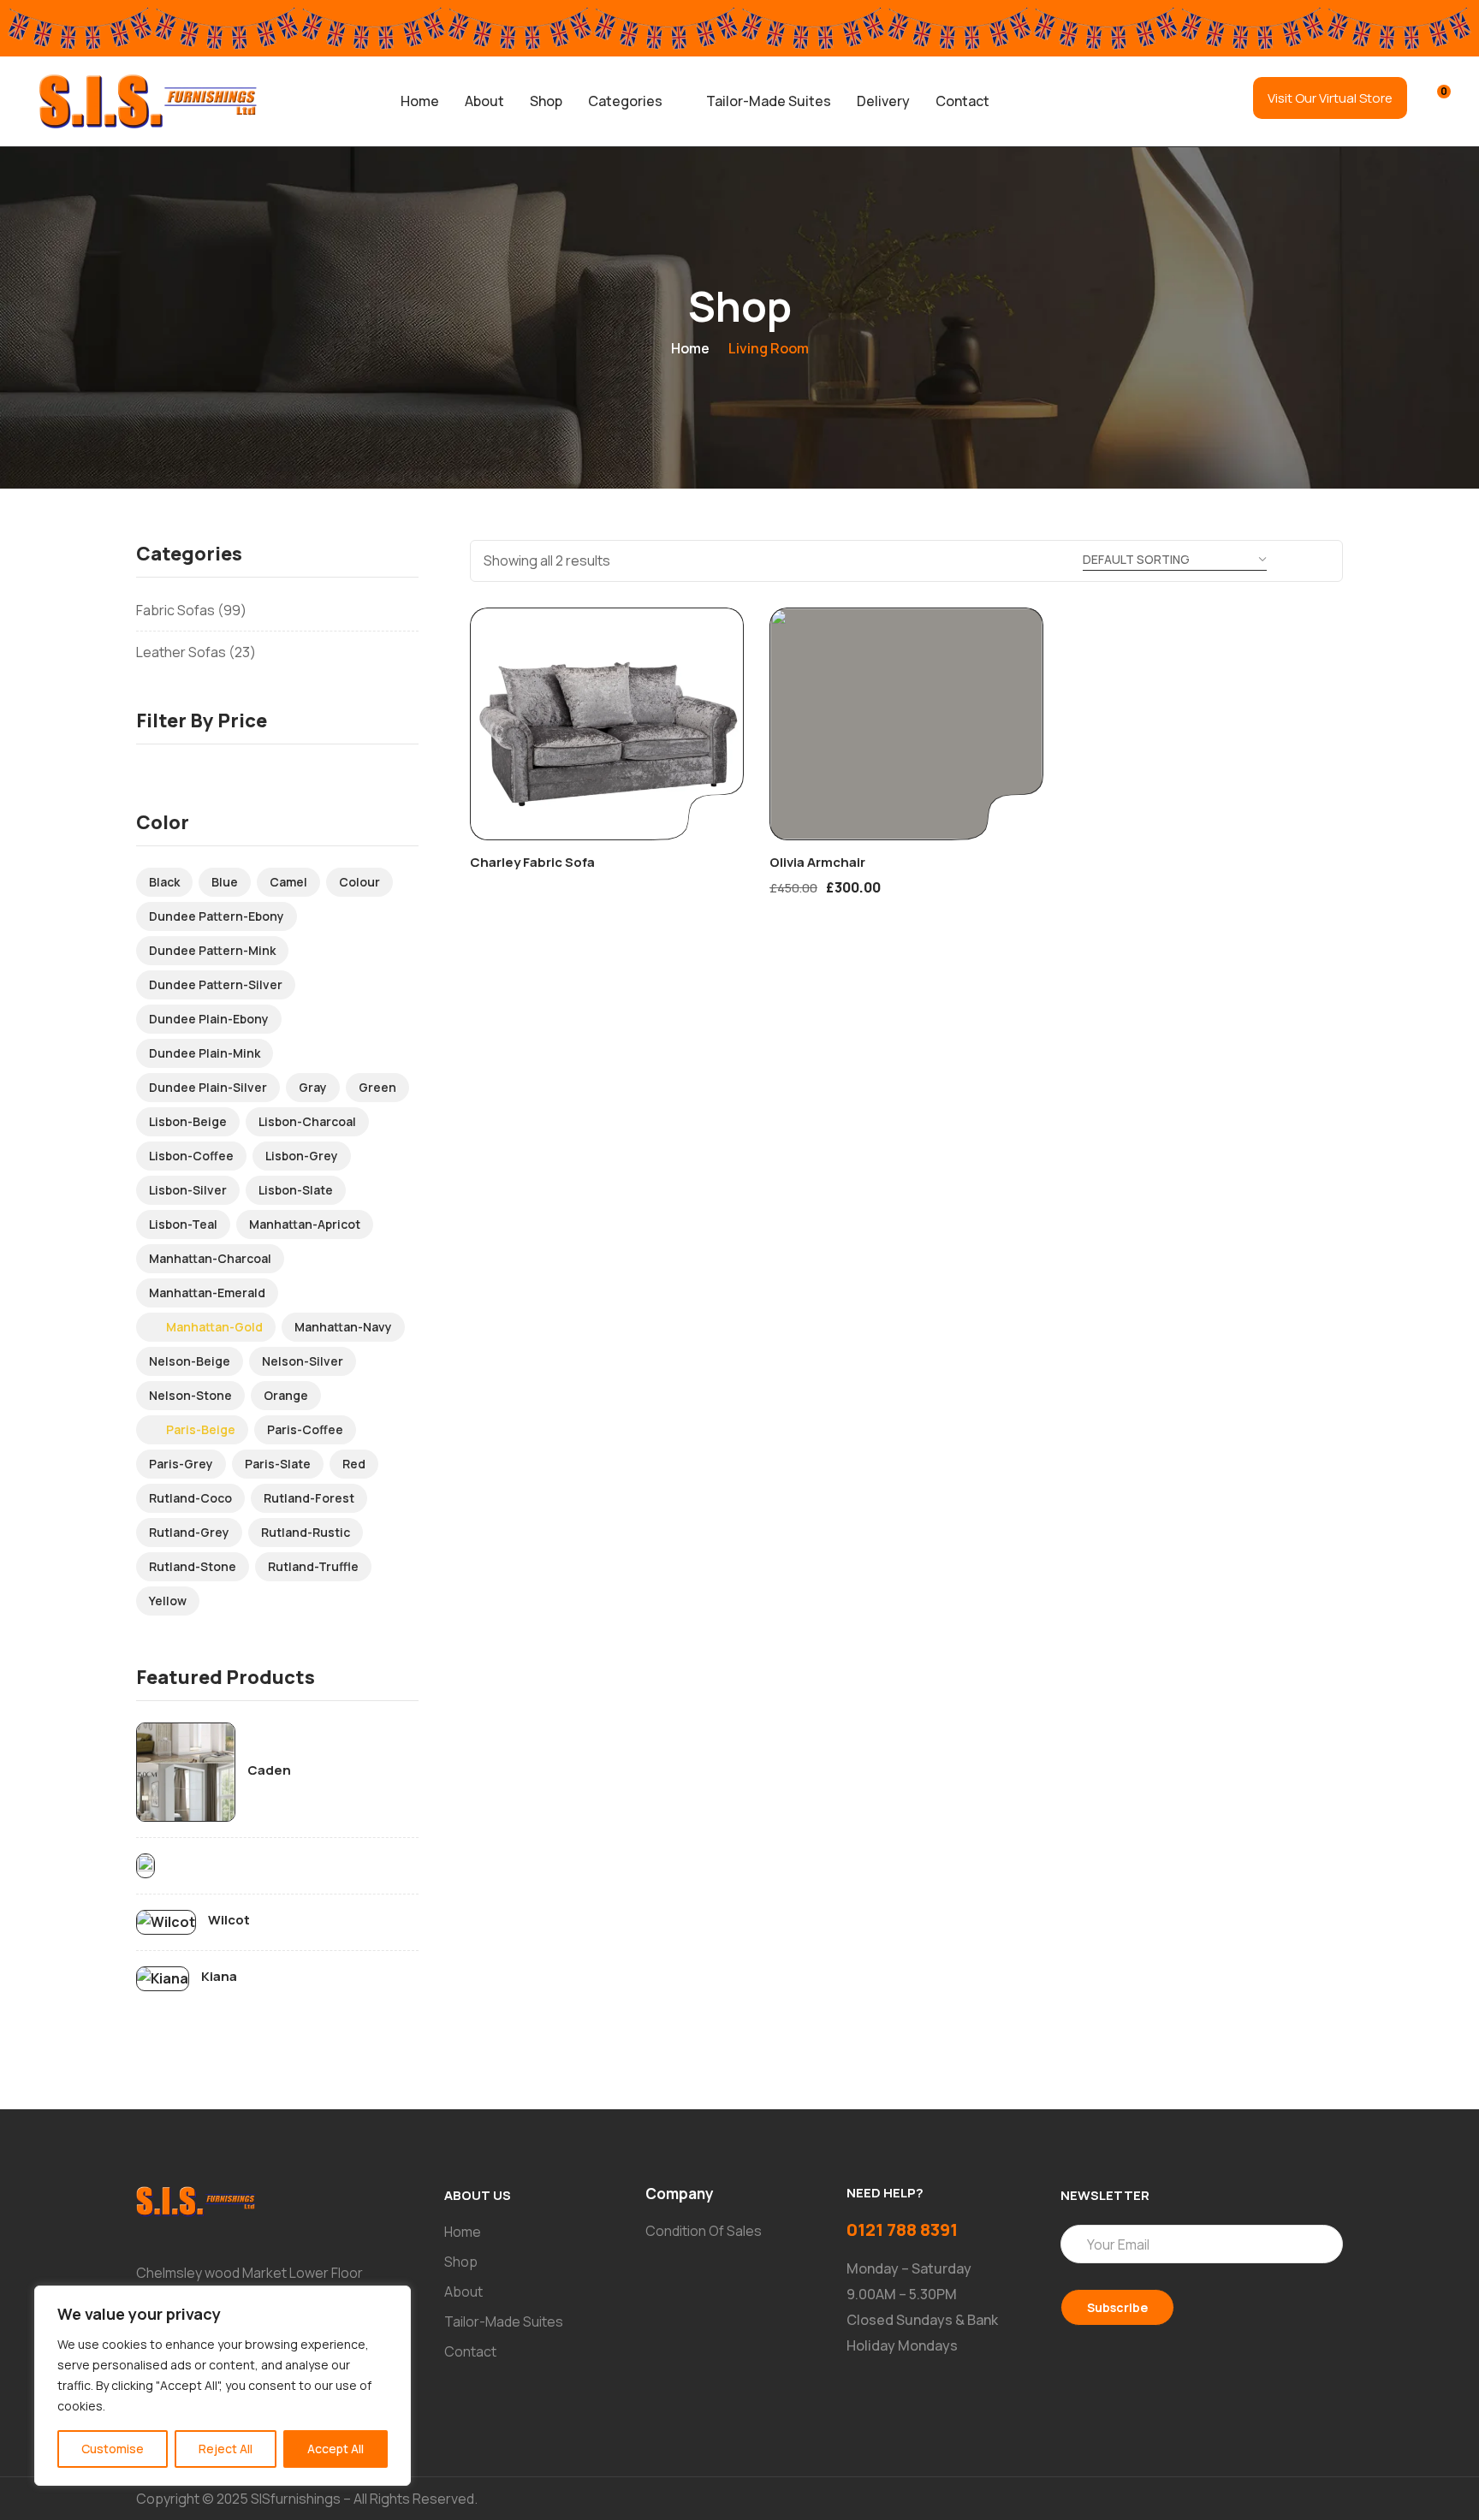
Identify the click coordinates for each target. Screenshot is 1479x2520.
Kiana (219, 1977)
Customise (113, 2449)
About (484, 101)
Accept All (336, 2449)
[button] (634, 101)
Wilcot (229, 1920)
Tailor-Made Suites (769, 101)
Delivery (883, 101)
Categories (625, 101)
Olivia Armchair (817, 862)
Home (420, 101)
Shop (546, 101)
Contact (962, 101)
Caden (269, 1770)
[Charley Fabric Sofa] (607, 724)
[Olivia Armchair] (906, 724)
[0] (1432, 99)
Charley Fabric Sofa (532, 862)
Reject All (226, 2449)
